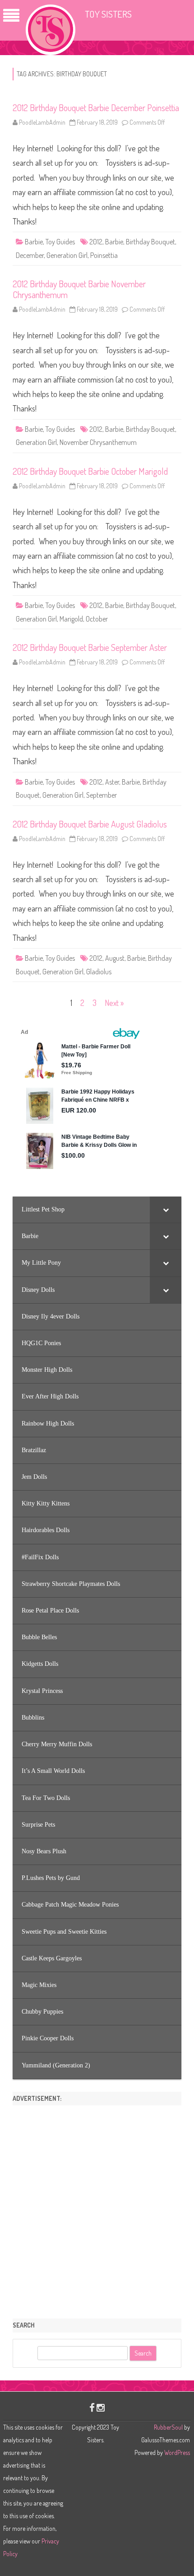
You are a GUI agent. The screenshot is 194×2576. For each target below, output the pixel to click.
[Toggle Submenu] (166, 1210)
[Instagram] (101, 2407)
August (115, 958)
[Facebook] (92, 2407)
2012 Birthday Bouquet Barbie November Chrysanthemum (79, 289)
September (102, 795)
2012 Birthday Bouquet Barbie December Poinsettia (96, 108)
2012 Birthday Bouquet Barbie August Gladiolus (90, 824)
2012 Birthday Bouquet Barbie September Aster (90, 647)
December (30, 255)
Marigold (71, 619)
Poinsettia (104, 255)
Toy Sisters (108, 14)
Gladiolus (99, 972)
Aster (112, 782)
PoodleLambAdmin (42, 122)
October (97, 619)
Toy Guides (60, 242)
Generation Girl (67, 255)
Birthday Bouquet (150, 242)
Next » (114, 1003)
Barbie (34, 242)
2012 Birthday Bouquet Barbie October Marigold (90, 471)
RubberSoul (168, 2427)
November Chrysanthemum (98, 442)
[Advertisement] (97, 2209)
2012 (96, 242)
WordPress (176, 2452)
